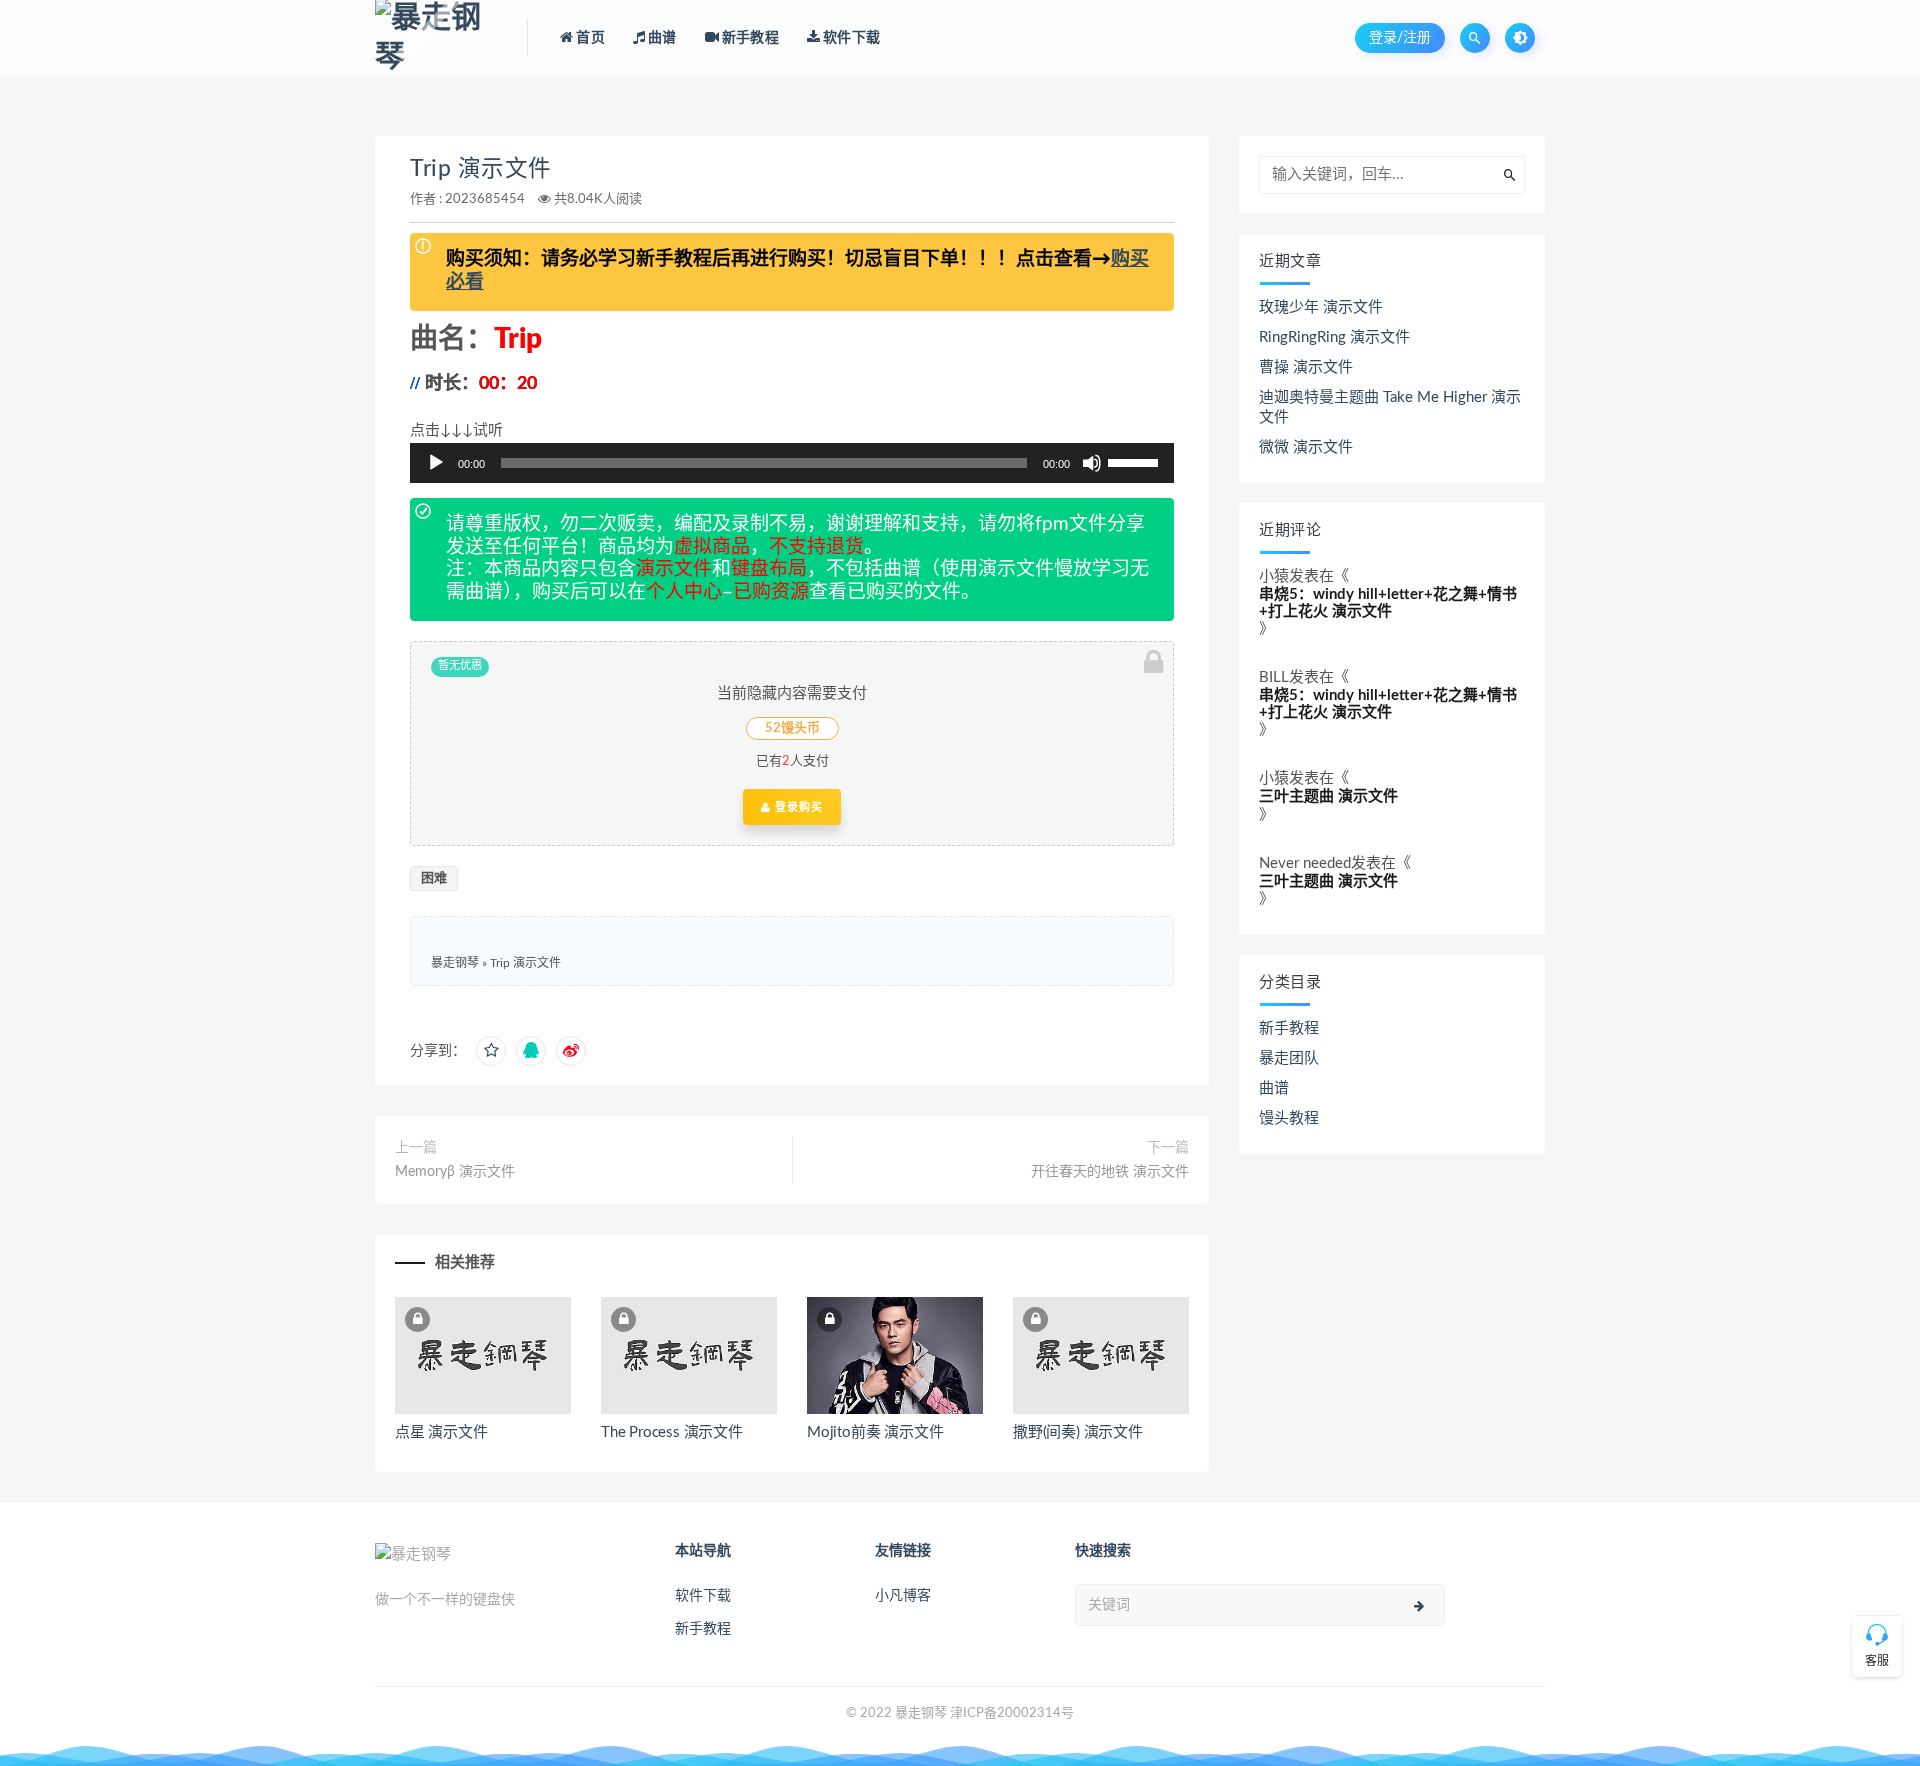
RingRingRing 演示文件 (1334, 337)
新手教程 (1289, 1028)
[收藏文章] (491, 1051)
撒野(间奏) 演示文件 (1078, 1432)
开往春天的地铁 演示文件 (1110, 1172)
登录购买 (797, 807)
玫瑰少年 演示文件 (1321, 307)
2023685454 (485, 199)
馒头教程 (1289, 1118)
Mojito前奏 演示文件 (875, 1432)
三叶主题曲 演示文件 (1328, 796)
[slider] (1136, 461)
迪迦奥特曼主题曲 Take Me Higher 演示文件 (1390, 407)
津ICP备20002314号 (1012, 1713)
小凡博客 (903, 1596)
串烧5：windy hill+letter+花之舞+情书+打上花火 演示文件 (1388, 603)
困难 (434, 878)
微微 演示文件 (1306, 447)
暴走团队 (1289, 1058)
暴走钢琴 (455, 963)
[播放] (436, 463)
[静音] (1092, 463)
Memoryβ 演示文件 (455, 1172)
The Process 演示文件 (672, 1432)
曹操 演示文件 (1306, 367)
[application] (792, 463)
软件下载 (703, 1596)
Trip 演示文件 (481, 169)
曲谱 (1274, 1088)
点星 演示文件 (441, 1432)
